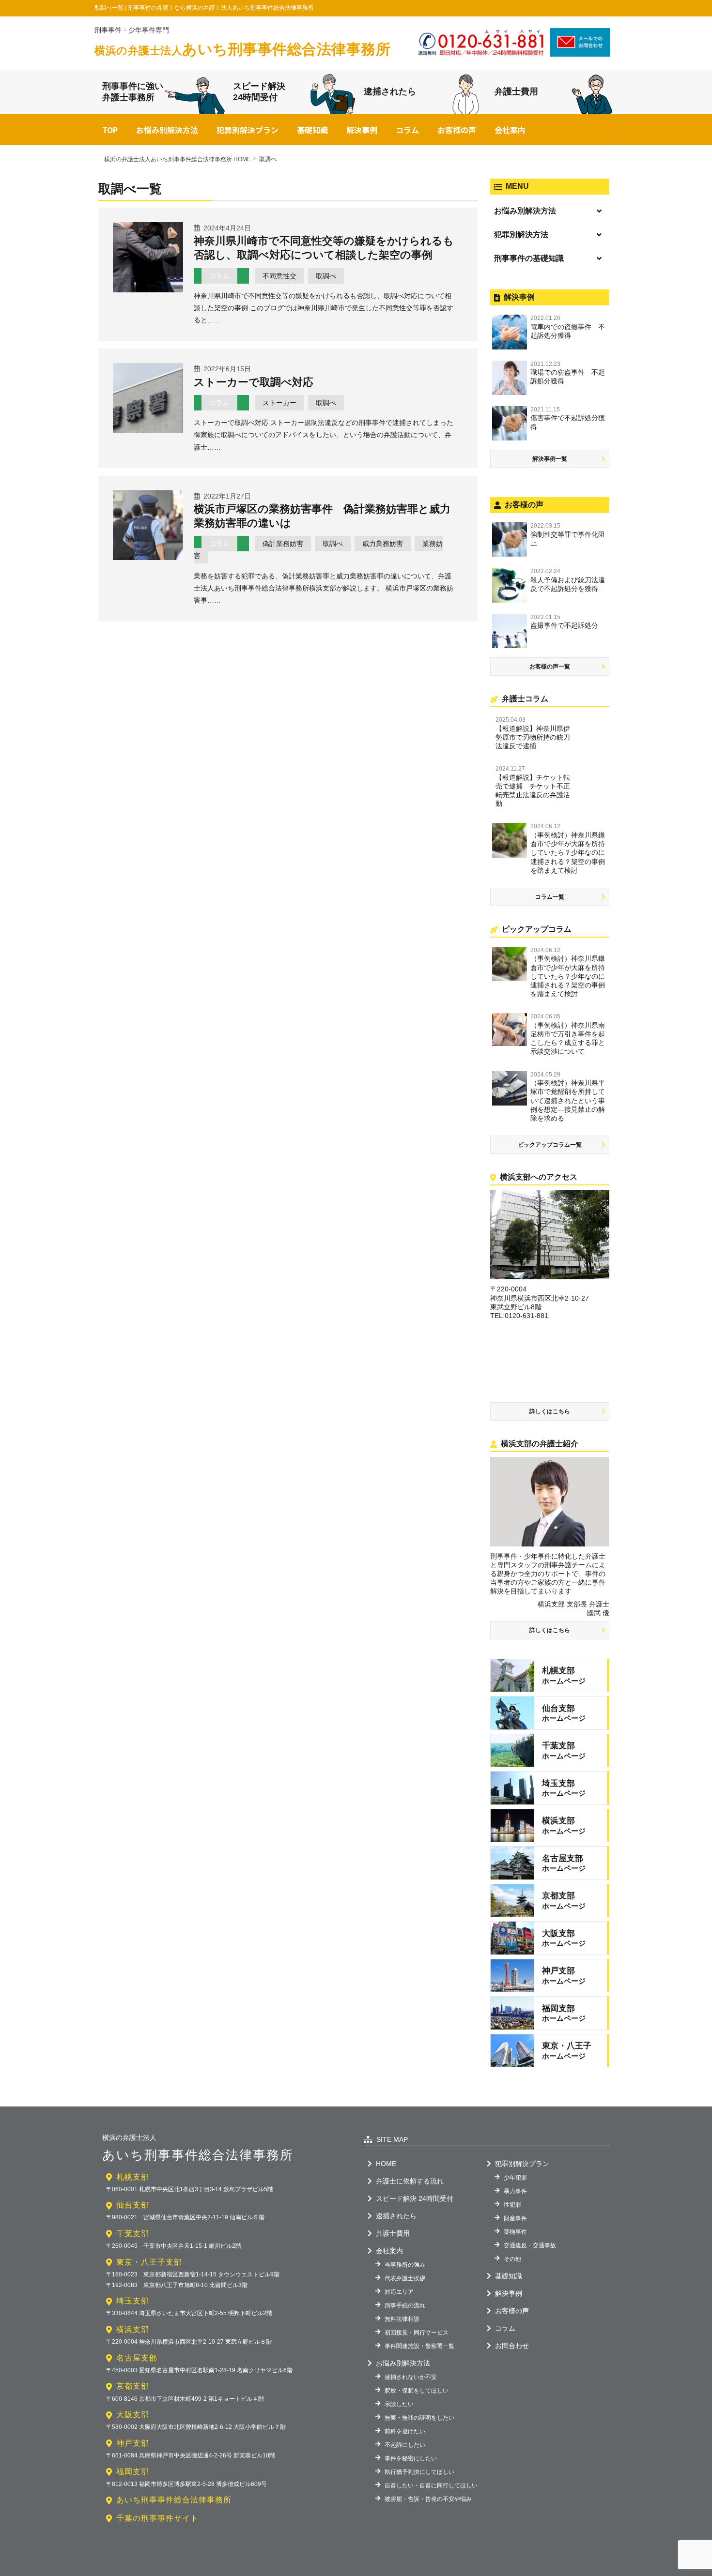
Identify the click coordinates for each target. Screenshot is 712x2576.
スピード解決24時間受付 (259, 92)
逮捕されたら (390, 91)
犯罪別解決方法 (521, 235)
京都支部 (133, 2386)
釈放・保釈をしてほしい (417, 2391)
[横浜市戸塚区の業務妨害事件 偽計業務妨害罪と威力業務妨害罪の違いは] (148, 557)
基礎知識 (312, 130)
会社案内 (510, 130)
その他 (512, 2259)
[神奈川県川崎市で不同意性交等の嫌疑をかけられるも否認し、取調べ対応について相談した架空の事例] (148, 289)
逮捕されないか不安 (411, 2377)
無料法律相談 (402, 2319)
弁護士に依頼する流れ (410, 2181)
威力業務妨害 (383, 544)
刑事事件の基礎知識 (529, 258)
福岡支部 (133, 2472)
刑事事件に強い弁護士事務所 (133, 92)
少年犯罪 (515, 2178)
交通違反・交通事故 (530, 2245)
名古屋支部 (137, 2358)
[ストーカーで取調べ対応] (148, 430)
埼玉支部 (133, 2301)
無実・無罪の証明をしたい (419, 2418)
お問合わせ (512, 2346)
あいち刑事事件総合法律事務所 (242, 49)
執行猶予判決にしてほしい (419, 2472)
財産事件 (515, 2218)
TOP (110, 130)
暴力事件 (515, 2191)
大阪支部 (133, 2415)
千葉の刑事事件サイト (157, 2518)
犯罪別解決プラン (248, 130)
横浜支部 (133, 2329)
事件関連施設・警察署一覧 (419, 2346)
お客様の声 (457, 130)
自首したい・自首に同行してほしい (431, 2485)
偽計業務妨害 (283, 544)
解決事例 (362, 130)
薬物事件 (515, 2232)
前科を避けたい (405, 2431)
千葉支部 (133, 2234)
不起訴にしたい (405, 2445)
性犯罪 (512, 2205)
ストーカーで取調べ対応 (254, 382)
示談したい (399, 2404)
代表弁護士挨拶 (405, 2278)
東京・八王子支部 (149, 2262)
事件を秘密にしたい (411, 2458)
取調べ (326, 276)
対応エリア (399, 2292)
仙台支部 (133, 2205)
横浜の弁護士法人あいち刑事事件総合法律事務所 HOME (178, 159)
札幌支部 (133, 2177)
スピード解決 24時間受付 (415, 2198)
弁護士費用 (516, 91)
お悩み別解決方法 (167, 130)
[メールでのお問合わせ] (580, 53)
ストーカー (279, 403)
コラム (407, 130)
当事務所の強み (405, 2265)
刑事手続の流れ (405, 2305)
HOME (386, 2164)
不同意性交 (279, 276)
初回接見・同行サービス (417, 2333)
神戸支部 (133, 2443)
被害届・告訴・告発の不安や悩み (428, 2499)
